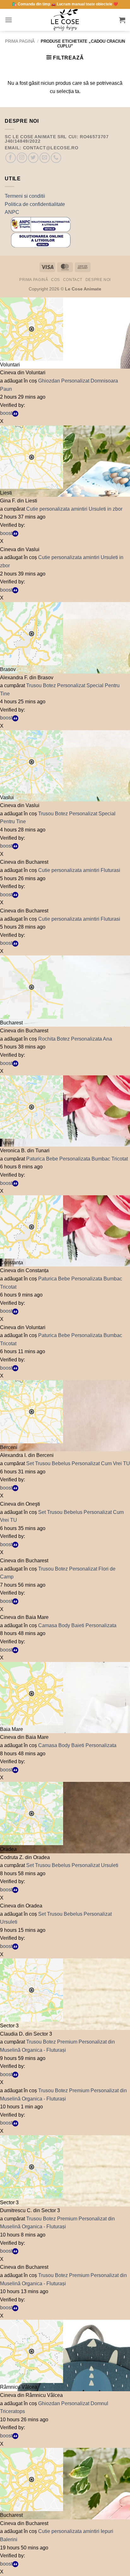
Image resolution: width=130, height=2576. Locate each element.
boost (6, 413)
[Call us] (56, 158)
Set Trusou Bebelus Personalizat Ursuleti (72, 1865)
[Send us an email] (45, 158)
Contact (73, 280)
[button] (9, 20)
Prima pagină (20, 41)
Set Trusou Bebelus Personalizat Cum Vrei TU (78, 1463)
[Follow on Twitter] (33, 158)
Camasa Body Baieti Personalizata (77, 1625)
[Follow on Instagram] (22, 158)
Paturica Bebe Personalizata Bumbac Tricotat (77, 1159)
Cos (56, 280)
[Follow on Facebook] (11, 158)
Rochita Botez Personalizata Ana (75, 1039)
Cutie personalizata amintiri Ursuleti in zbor (74, 509)
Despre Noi (98, 280)
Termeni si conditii (25, 196)
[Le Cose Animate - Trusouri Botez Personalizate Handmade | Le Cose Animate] (65, 20)
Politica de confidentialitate (35, 204)
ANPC (12, 212)
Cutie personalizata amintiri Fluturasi (79, 870)
